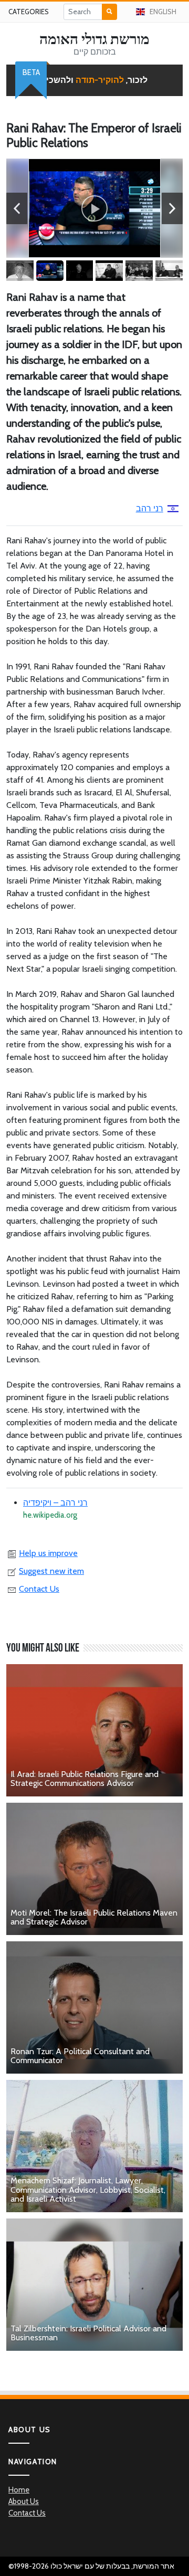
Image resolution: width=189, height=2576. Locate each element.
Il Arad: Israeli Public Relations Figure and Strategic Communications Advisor (85, 1779)
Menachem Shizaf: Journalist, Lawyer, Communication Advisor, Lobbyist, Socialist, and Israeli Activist (88, 2190)
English (163, 12)
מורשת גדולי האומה (94, 39)
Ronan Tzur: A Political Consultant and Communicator (80, 2056)
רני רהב (150, 508)
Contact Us (39, 1589)
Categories (29, 12)
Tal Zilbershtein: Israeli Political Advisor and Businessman (88, 2333)
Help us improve (48, 1553)
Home (19, 2490)
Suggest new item (51, 1571)
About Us (24, 2501)
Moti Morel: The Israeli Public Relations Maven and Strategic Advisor (94, 1917)
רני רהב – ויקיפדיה (55, 1503)
